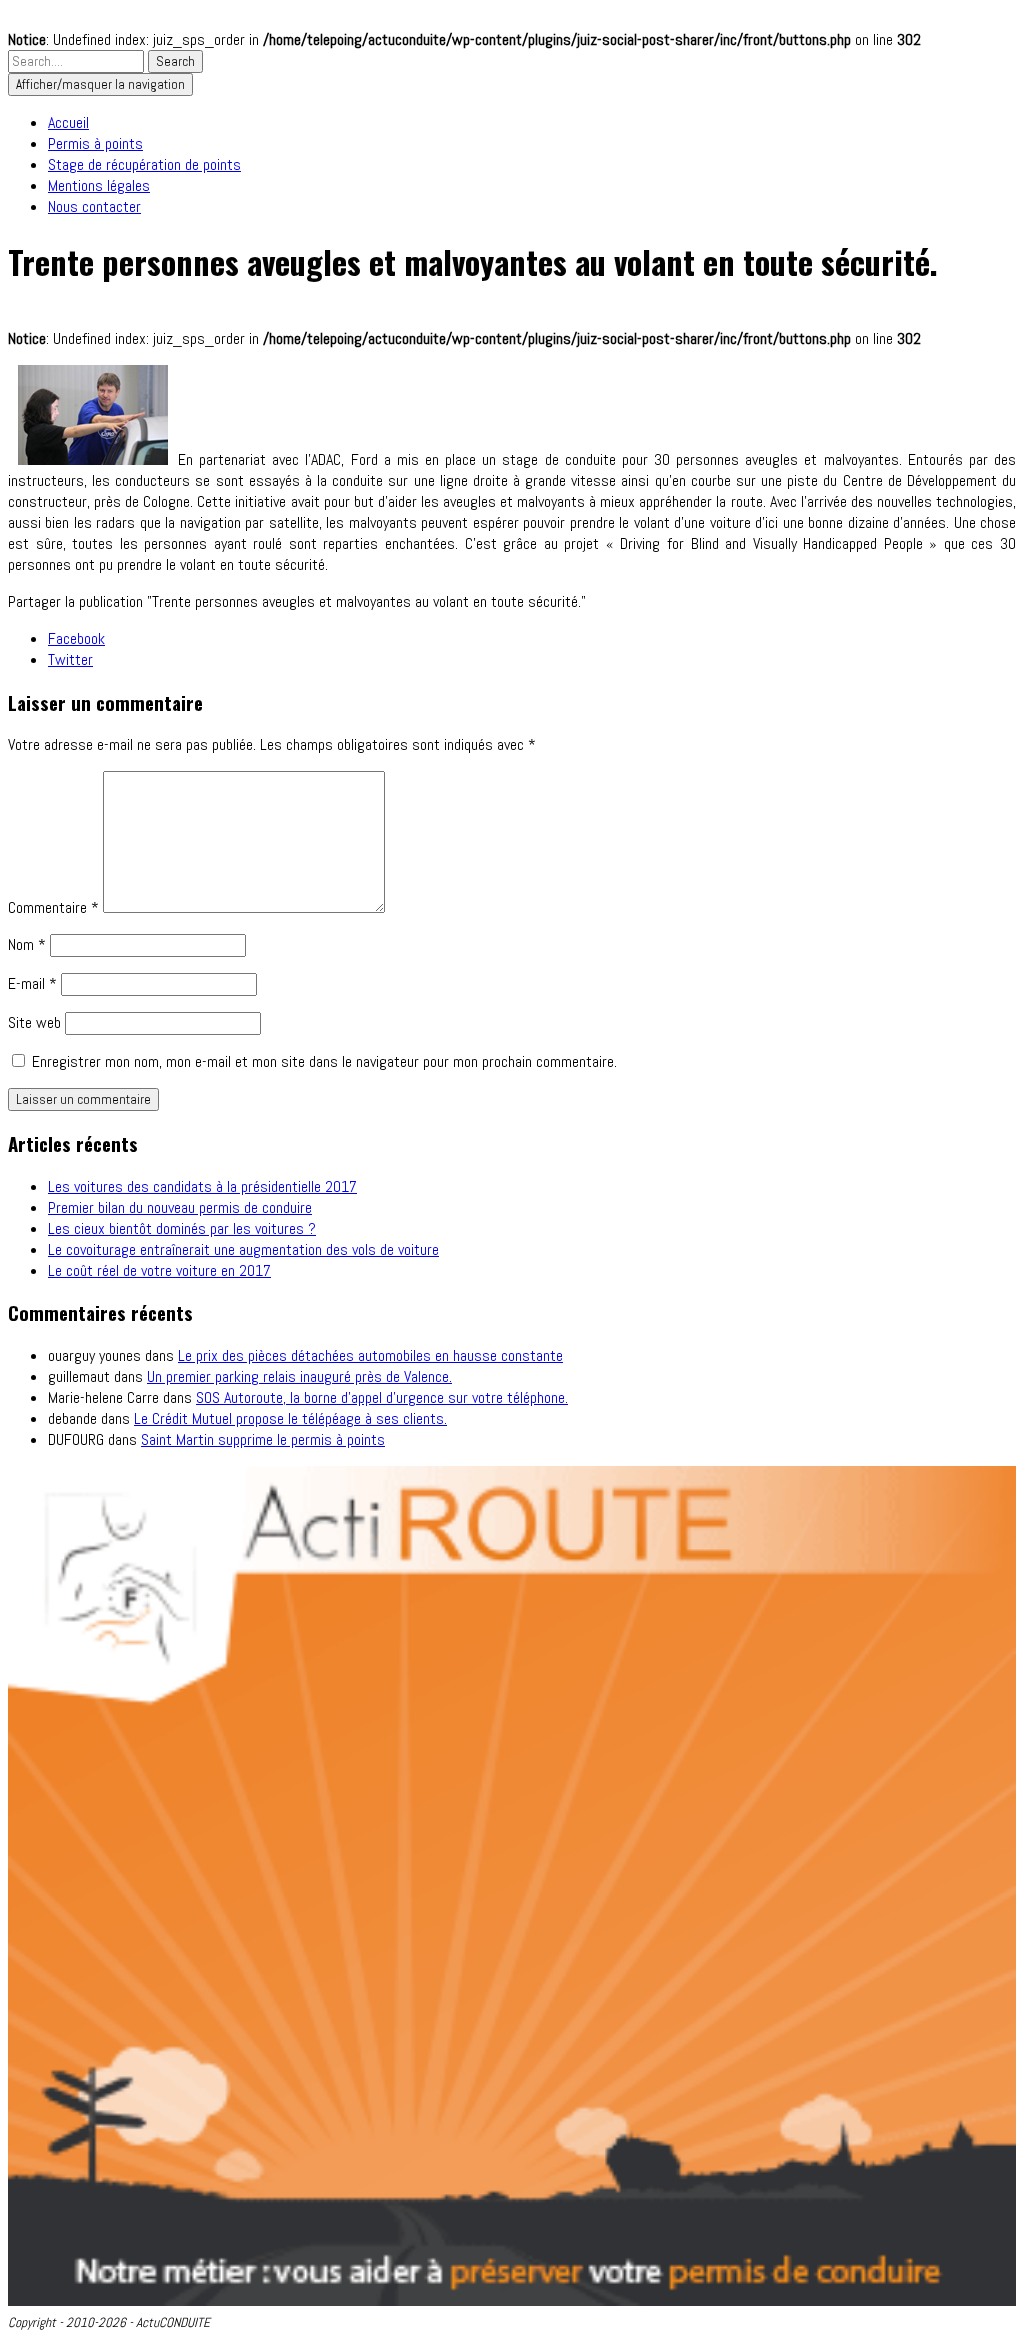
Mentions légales (99, 185)
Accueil (68, 122)
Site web (34, 1022)
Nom (27, 944)
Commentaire (53, 907)
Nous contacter (94, 206)
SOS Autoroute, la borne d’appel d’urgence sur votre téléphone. (382, 1397)
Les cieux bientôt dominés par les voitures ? (182, 1228)
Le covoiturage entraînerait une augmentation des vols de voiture (243, 1249)
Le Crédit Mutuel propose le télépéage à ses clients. (290, 1418)
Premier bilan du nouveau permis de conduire (180, 1207)
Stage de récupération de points (144, 164)
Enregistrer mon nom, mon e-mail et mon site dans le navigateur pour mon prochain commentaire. (324, 1061)
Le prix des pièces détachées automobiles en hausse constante (370, 1355)
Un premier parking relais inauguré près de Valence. (299, 1376)
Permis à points (95, 143)
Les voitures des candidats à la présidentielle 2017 (202, 1186)
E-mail (32, 983)
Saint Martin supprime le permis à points (263, 1439)
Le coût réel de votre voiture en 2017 (159, 1270)
